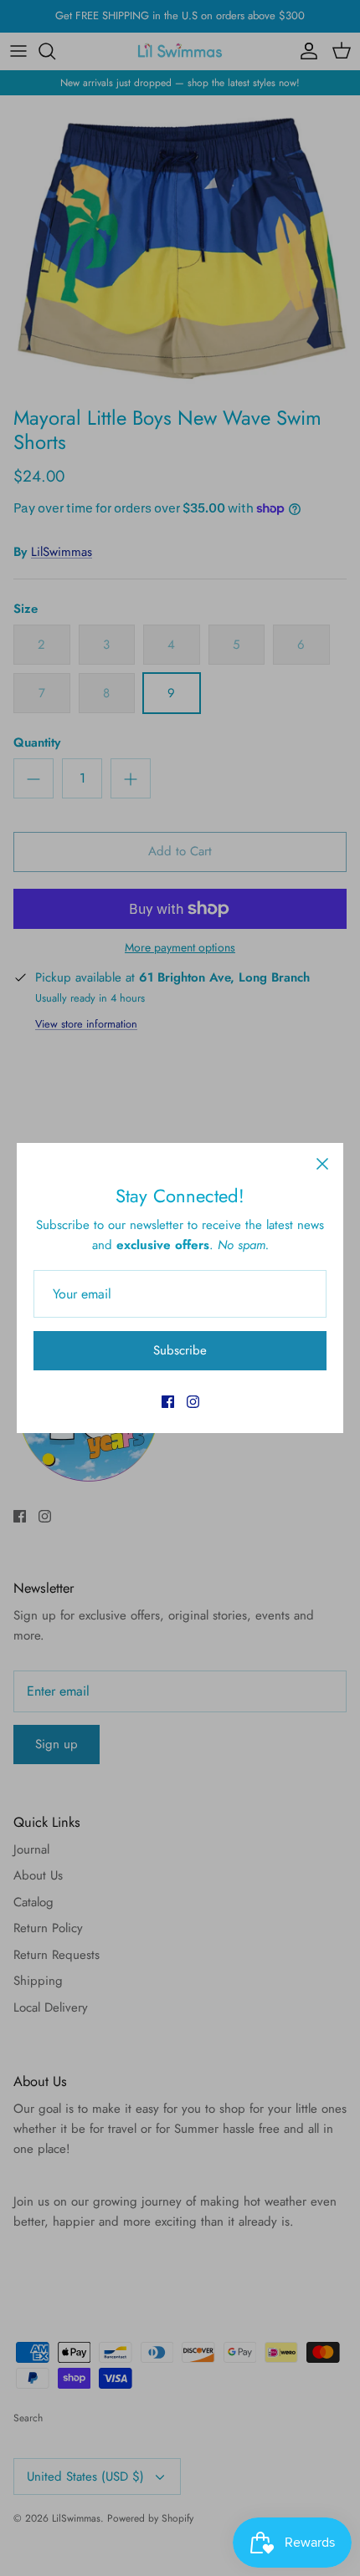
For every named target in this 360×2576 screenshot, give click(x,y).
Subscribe (180, 1350)
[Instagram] (193, 1402)
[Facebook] (168, 1402)
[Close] (322, 1164)
